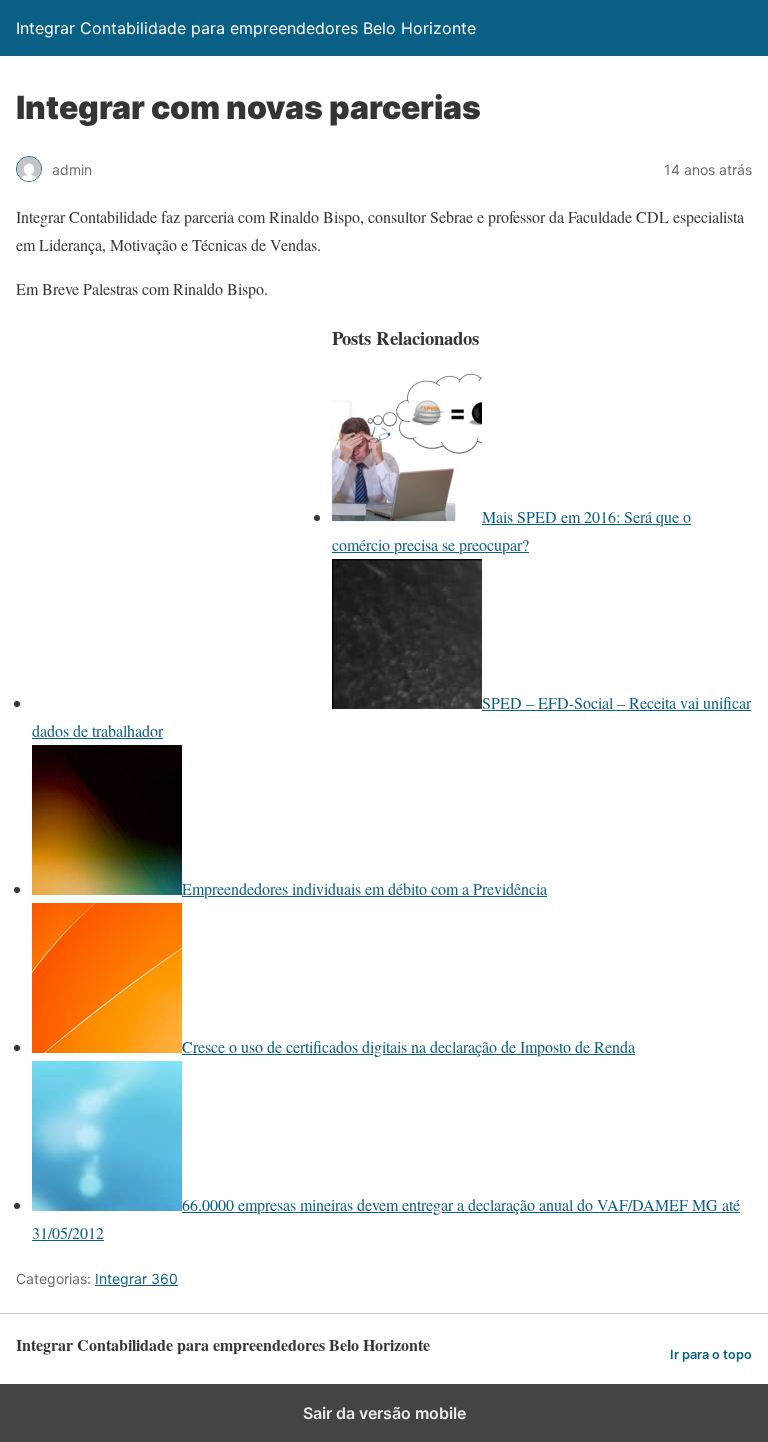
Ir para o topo (711, 1354)
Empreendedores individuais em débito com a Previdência (364, 888)
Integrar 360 (136, 1278)
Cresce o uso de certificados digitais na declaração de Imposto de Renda (408, 1046)
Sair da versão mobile (384, 1413)
